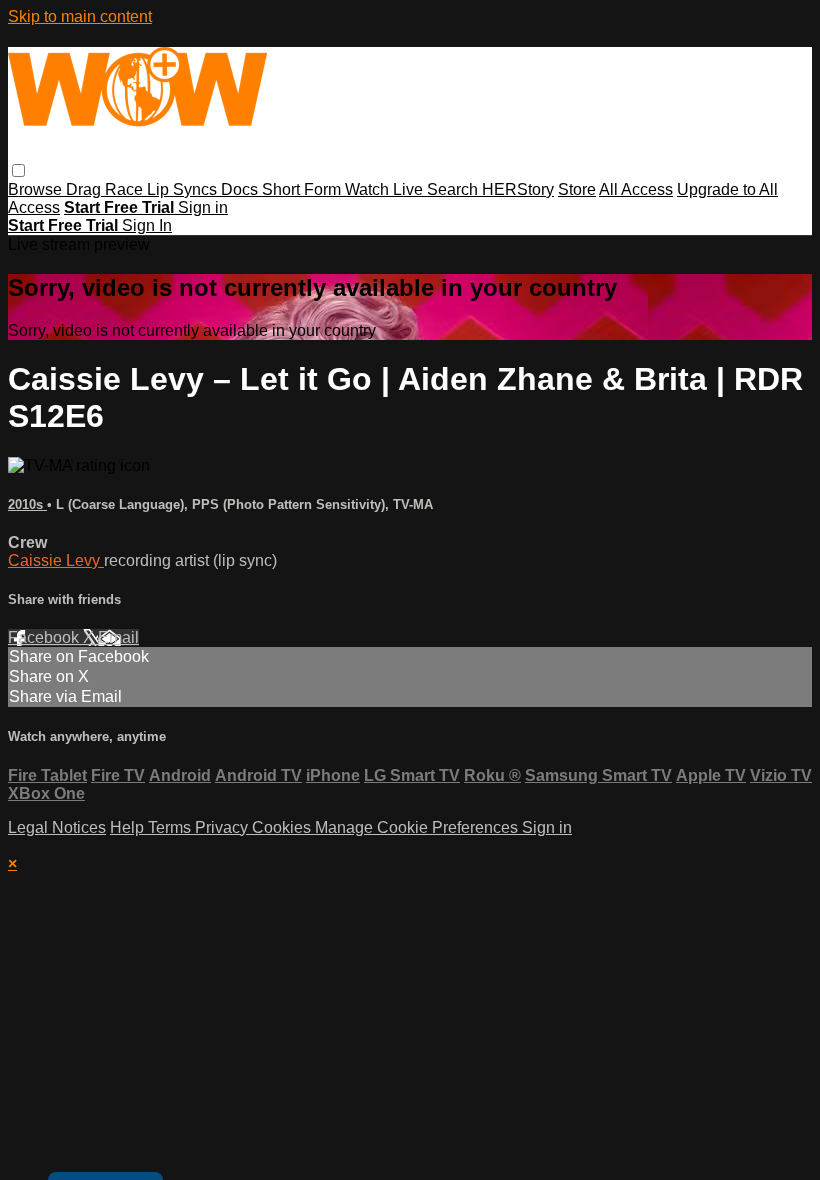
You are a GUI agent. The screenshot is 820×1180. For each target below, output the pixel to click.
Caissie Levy (56, 560)
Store (577, 189)
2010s (27, 504)
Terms (171, 827)
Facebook (45, 637)
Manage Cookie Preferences (418, 827)
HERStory (518, 189)
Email (118, 637)
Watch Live (386, 189)
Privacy (223, 827)
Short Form (303, 189)
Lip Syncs (184, 189)
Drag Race (106, 189)
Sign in (203, 207)
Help (129, 827)
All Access (636, 189)
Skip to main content (80, 16)
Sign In (147, 225)
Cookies (283, 827)
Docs (241, 189)
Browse (37, 189)
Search (454, 189)
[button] (18, 170)
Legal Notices (57, 827)
